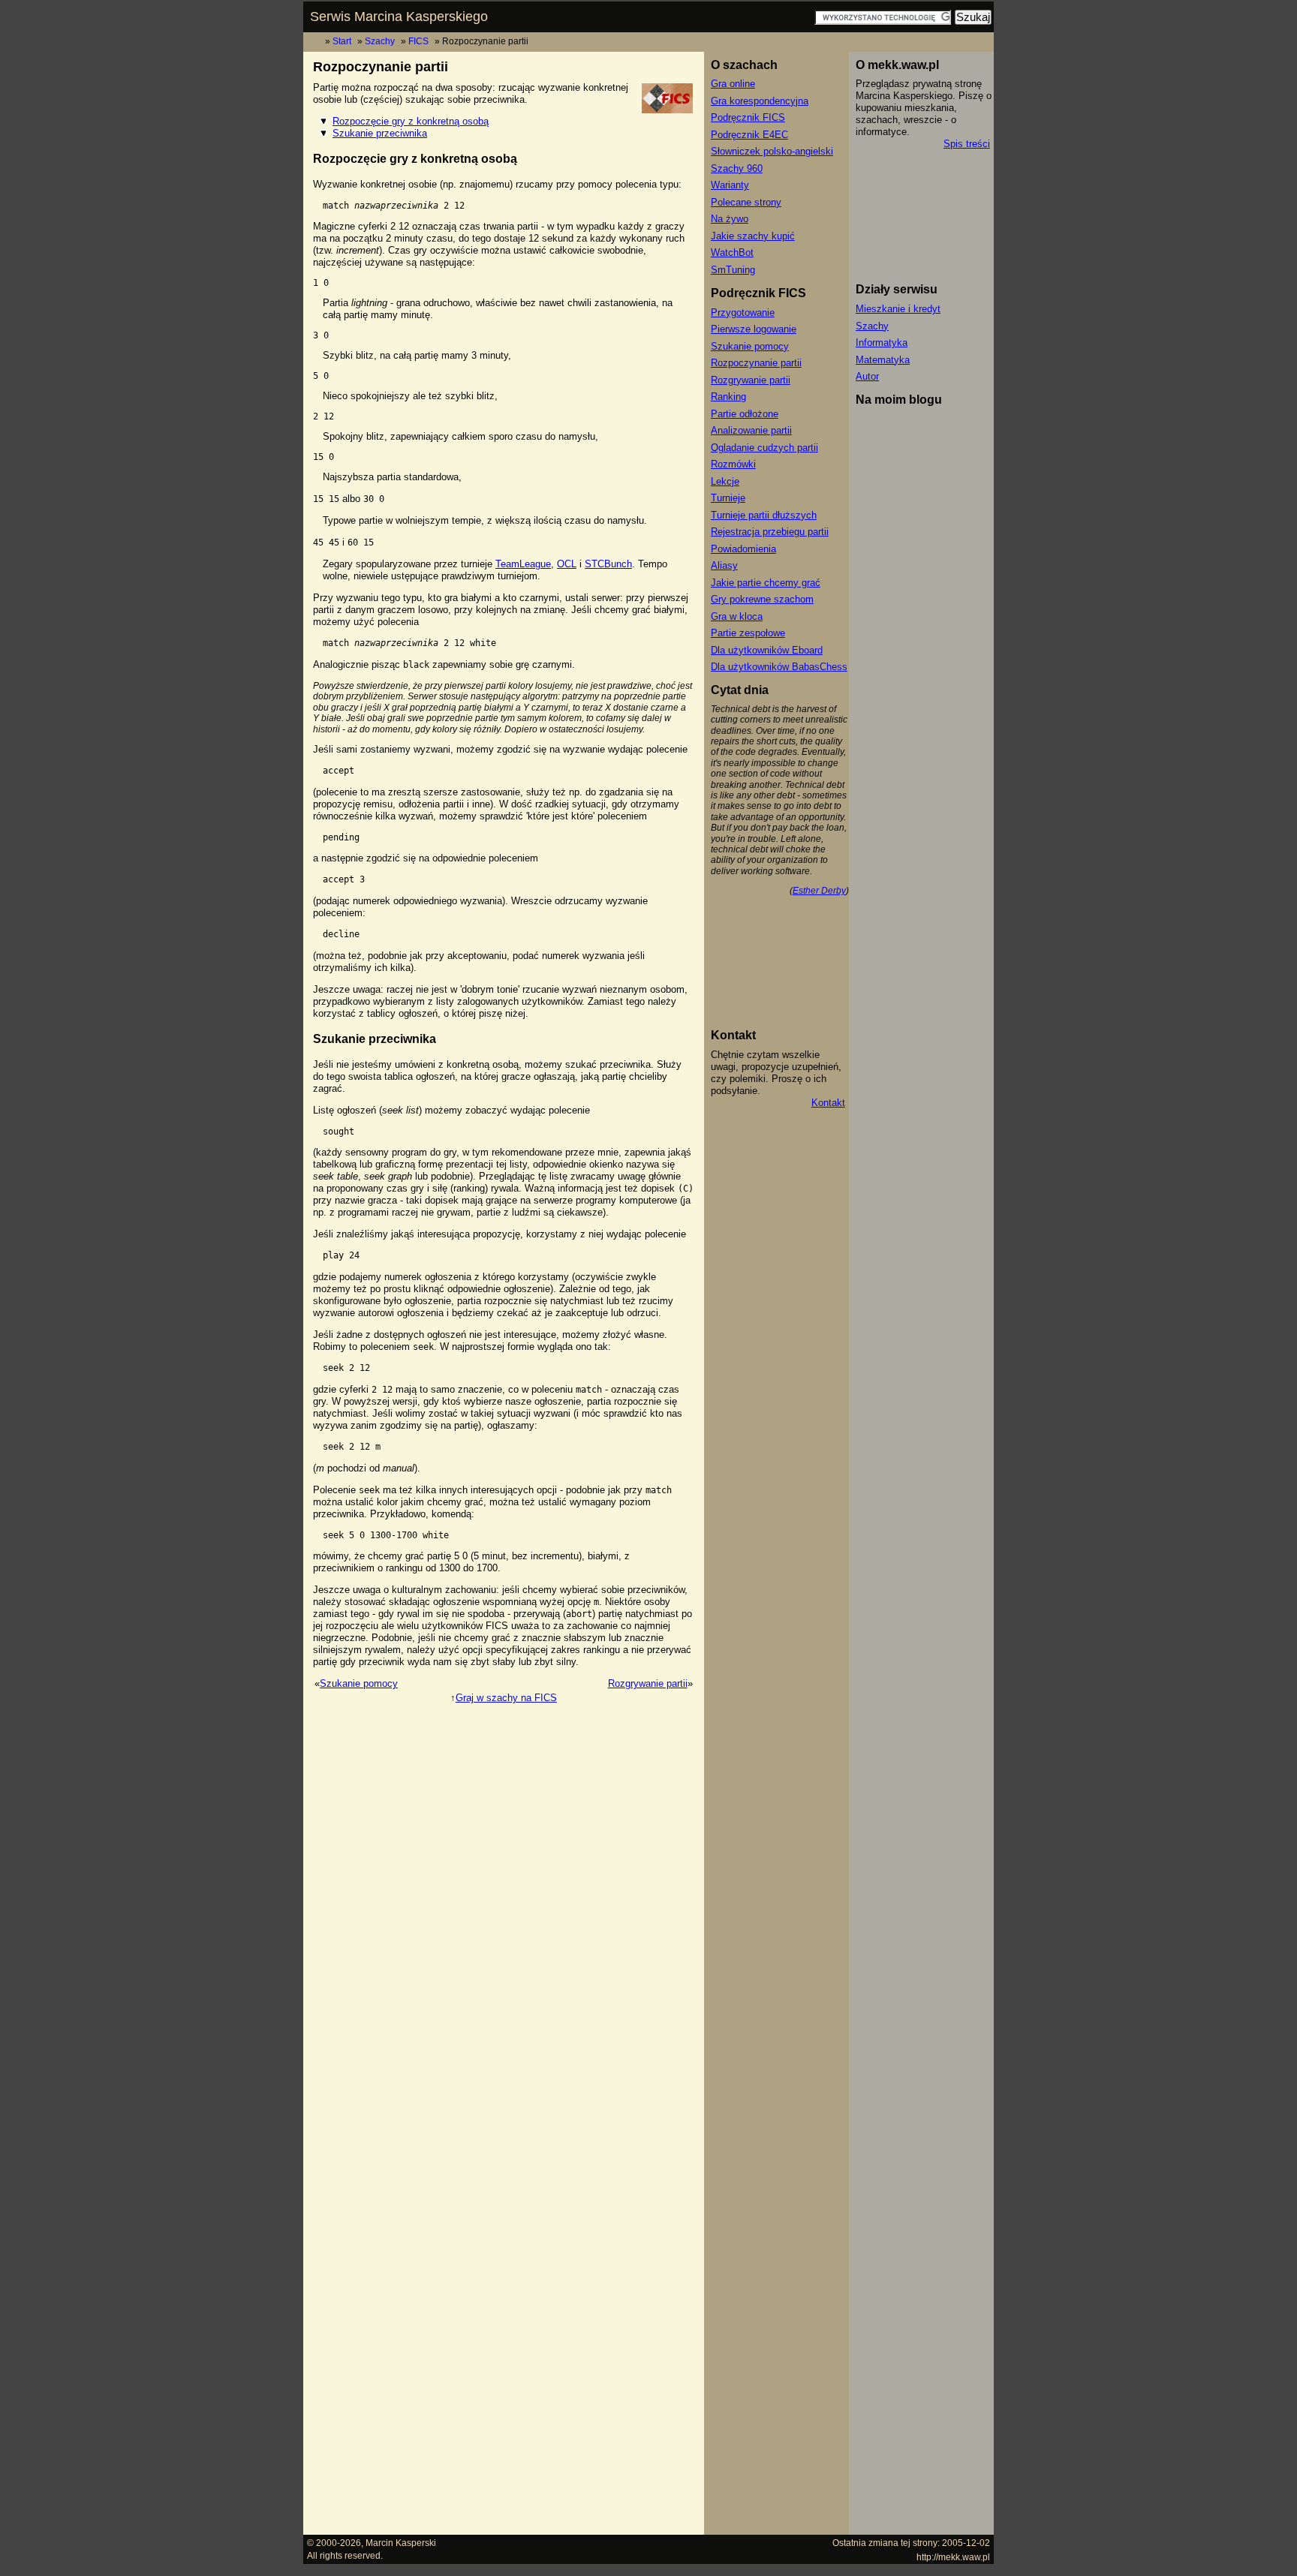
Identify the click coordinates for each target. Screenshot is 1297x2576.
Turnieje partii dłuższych (764, 515)
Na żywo (730, 219)
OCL (567, 564)
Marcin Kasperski (401, 2543)
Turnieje (728, 498)
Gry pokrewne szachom (762, 599)
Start (342, 41)
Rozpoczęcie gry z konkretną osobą (411, 121)
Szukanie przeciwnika (380, 133)
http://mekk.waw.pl (953, 2557)
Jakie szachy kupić (753, 236)
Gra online (733, 84)
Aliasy (724, 565)
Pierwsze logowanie (754, 329)
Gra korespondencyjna (760, 101)
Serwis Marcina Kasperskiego (399, 17)
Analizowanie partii (751, 430)
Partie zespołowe (748, 633)
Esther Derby (819, 890)
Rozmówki (733, 464)
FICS (418, 41)
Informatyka (882, 343)
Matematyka (883, 360)
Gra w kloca (737, 616)
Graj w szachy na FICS (506, 1698)
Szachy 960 (737, 168)
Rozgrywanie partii (648, 1683)
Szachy (380, 41)
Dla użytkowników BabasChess (779, 667)
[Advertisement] (504, 2495)
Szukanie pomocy (359, 1683)
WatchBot (732, 252)
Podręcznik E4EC (749, 135)
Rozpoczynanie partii (756, 363)
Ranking (728, 397)
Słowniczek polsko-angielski (772, 151)
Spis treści (967, 144)
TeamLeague (523, 564)
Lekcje (725, 481)
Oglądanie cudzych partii (764, 448)
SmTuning (733, 270)
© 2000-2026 (334, 2543)
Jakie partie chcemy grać (766, 583)
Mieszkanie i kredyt (898, 309)
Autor (867, 376)
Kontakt (828, 1103)
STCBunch (608, 564)
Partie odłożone (745, 414)
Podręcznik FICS (748, 117)
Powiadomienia (743, 549)
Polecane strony (746, 202)
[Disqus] (504, 1893)
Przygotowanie (743, 313)
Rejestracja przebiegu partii (770, 532)
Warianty (730, 185)
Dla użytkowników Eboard (767, 650)
